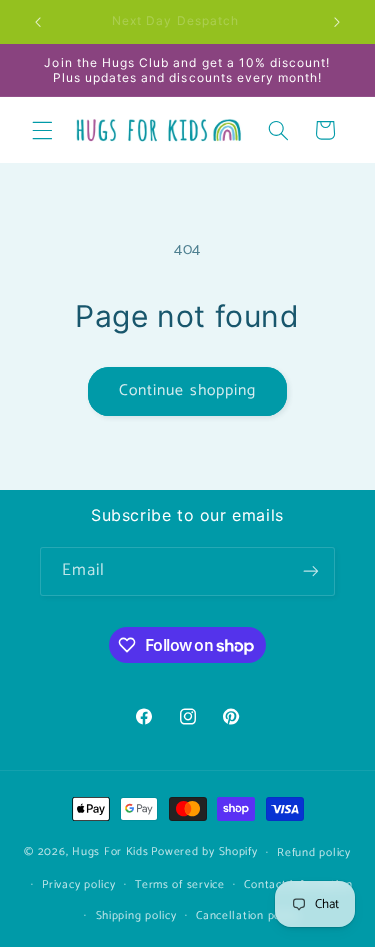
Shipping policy (136, 915)
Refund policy (314, 852)
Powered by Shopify (204, 851)
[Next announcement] (337, 22)
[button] (42, 130)
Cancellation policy (247, 915)
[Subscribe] (311, 571)
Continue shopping (187, 391)
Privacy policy (78, 884)
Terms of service (180, 884)
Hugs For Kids (110, 851)
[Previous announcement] (38, 22)
